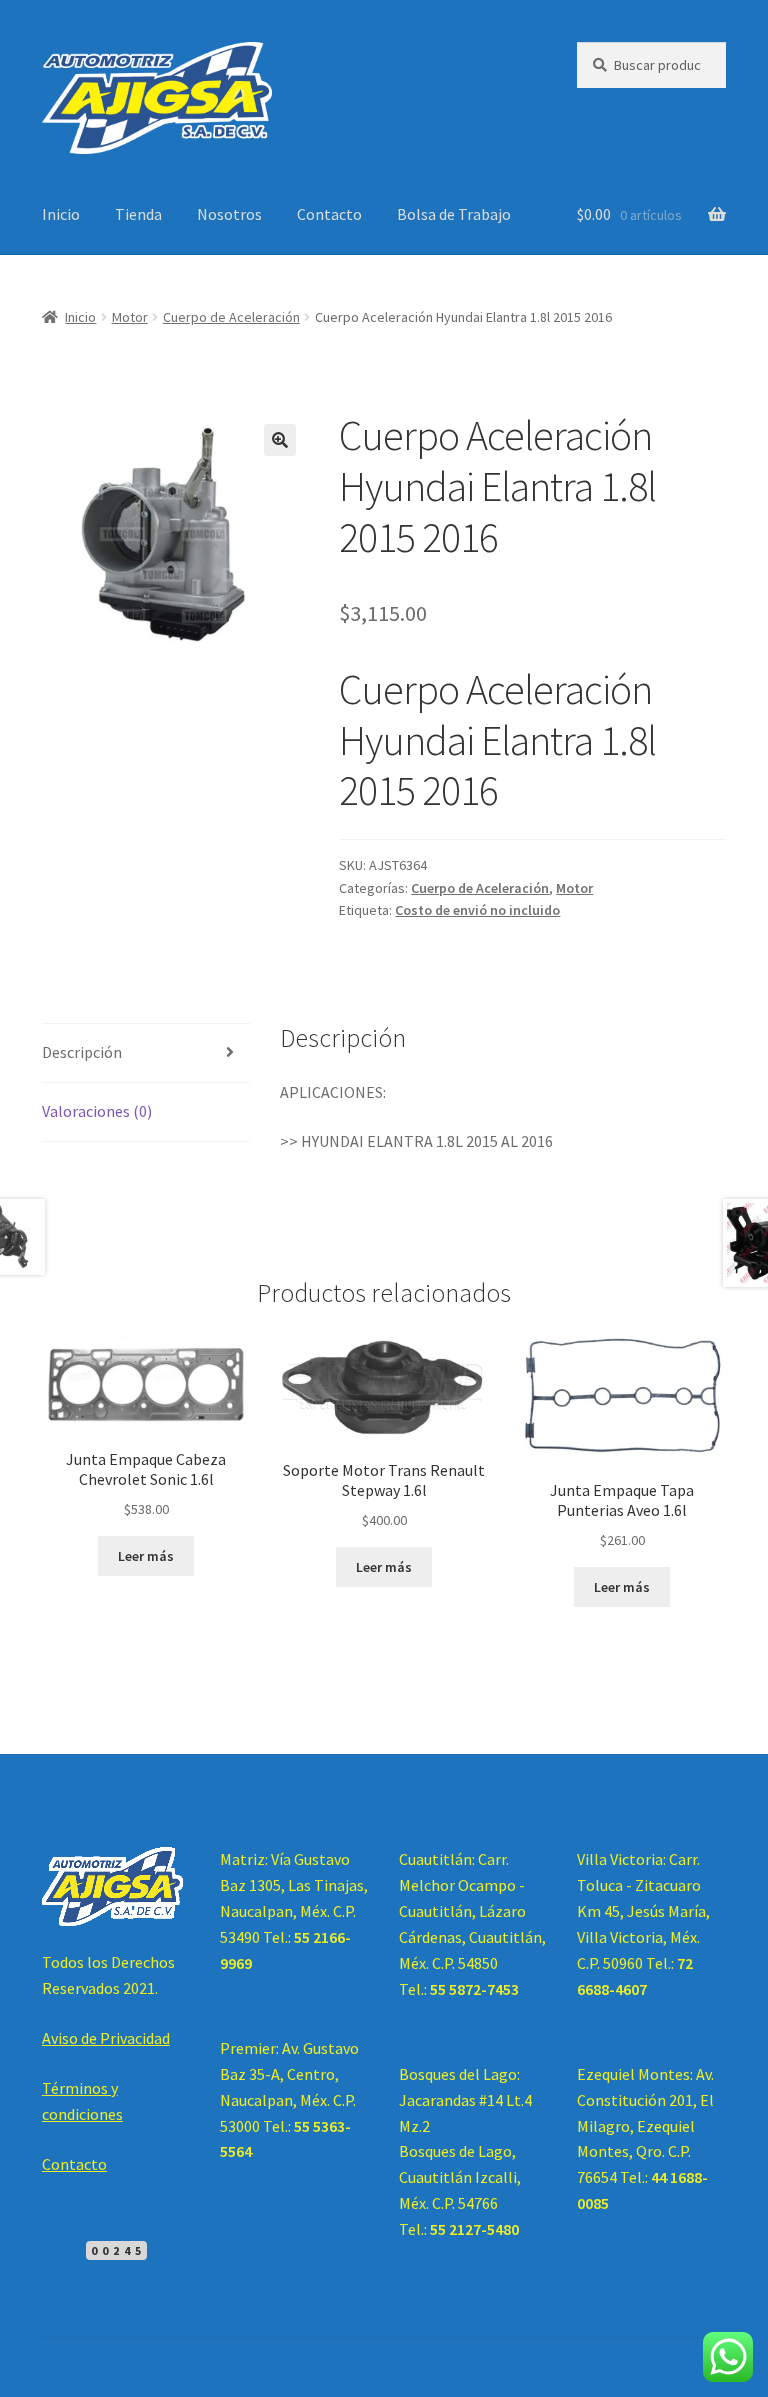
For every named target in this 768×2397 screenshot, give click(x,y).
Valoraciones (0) (97, 1111)
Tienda (138, 214)
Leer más (146, 1556)
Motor (130, 317)
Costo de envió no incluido (477, 910)
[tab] (146, 1053)
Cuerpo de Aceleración (231, 317)
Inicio (61, 214)
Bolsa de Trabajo (454, 214)
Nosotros (229, 214)
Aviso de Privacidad (106, 2038)
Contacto (329, 214)
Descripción (82, 1052)
